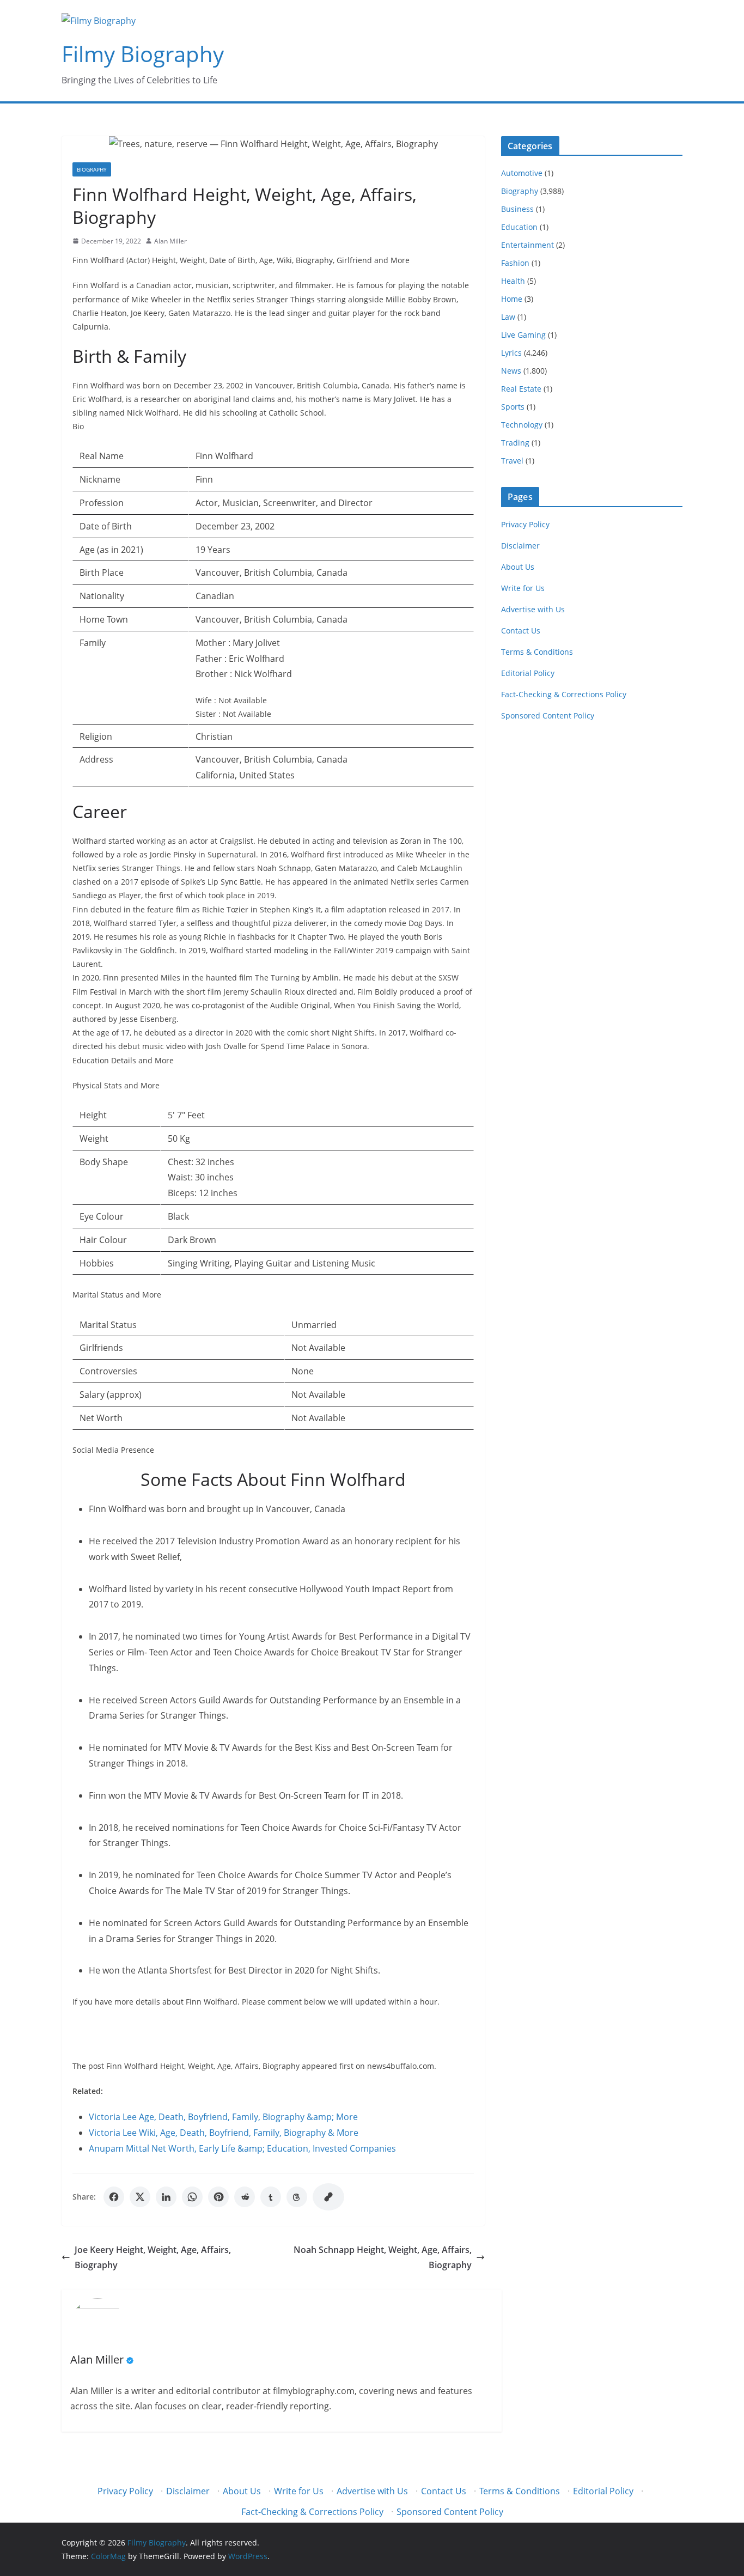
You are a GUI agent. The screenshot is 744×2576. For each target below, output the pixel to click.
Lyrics (511, 353)
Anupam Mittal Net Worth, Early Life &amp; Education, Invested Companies (242, 2148)
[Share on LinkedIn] (166, 2197)
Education (519, 227)
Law (508, 317)
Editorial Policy (528, 673)
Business (517, 209)
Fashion (515, 263)
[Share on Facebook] (114, 2197)
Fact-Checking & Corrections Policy (564, 694)
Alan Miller (170, 241)
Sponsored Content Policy (548, 715)
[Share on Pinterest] (218, 2197)
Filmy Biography (143, 54)
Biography (92, 169)
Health (513, 281)
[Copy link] (328, 2197)
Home (512, 299)
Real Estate (521, 389)
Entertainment (527, 245)
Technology (522, 425)
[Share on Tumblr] (271, 2197)
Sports (513, 407)
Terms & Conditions (537, 652)
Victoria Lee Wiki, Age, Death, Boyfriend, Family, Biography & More (224, 2133)
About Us (518, 567)
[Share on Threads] (297, 2197)
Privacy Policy (525, 524)
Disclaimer (520, 546)
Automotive (522, 173)
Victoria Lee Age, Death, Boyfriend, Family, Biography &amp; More (223, 2117)
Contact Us (521, 631)
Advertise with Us (533, 609)
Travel (512, 461)
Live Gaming (523, 335)
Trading (515, 443)
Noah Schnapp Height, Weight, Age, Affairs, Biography (383, 2258)
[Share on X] (140, 2197)
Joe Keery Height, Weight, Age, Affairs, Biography (153, 2258)
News (511, 371)
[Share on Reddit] (245, 2197)
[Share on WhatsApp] (192, 2197)
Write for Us (523, 588)
